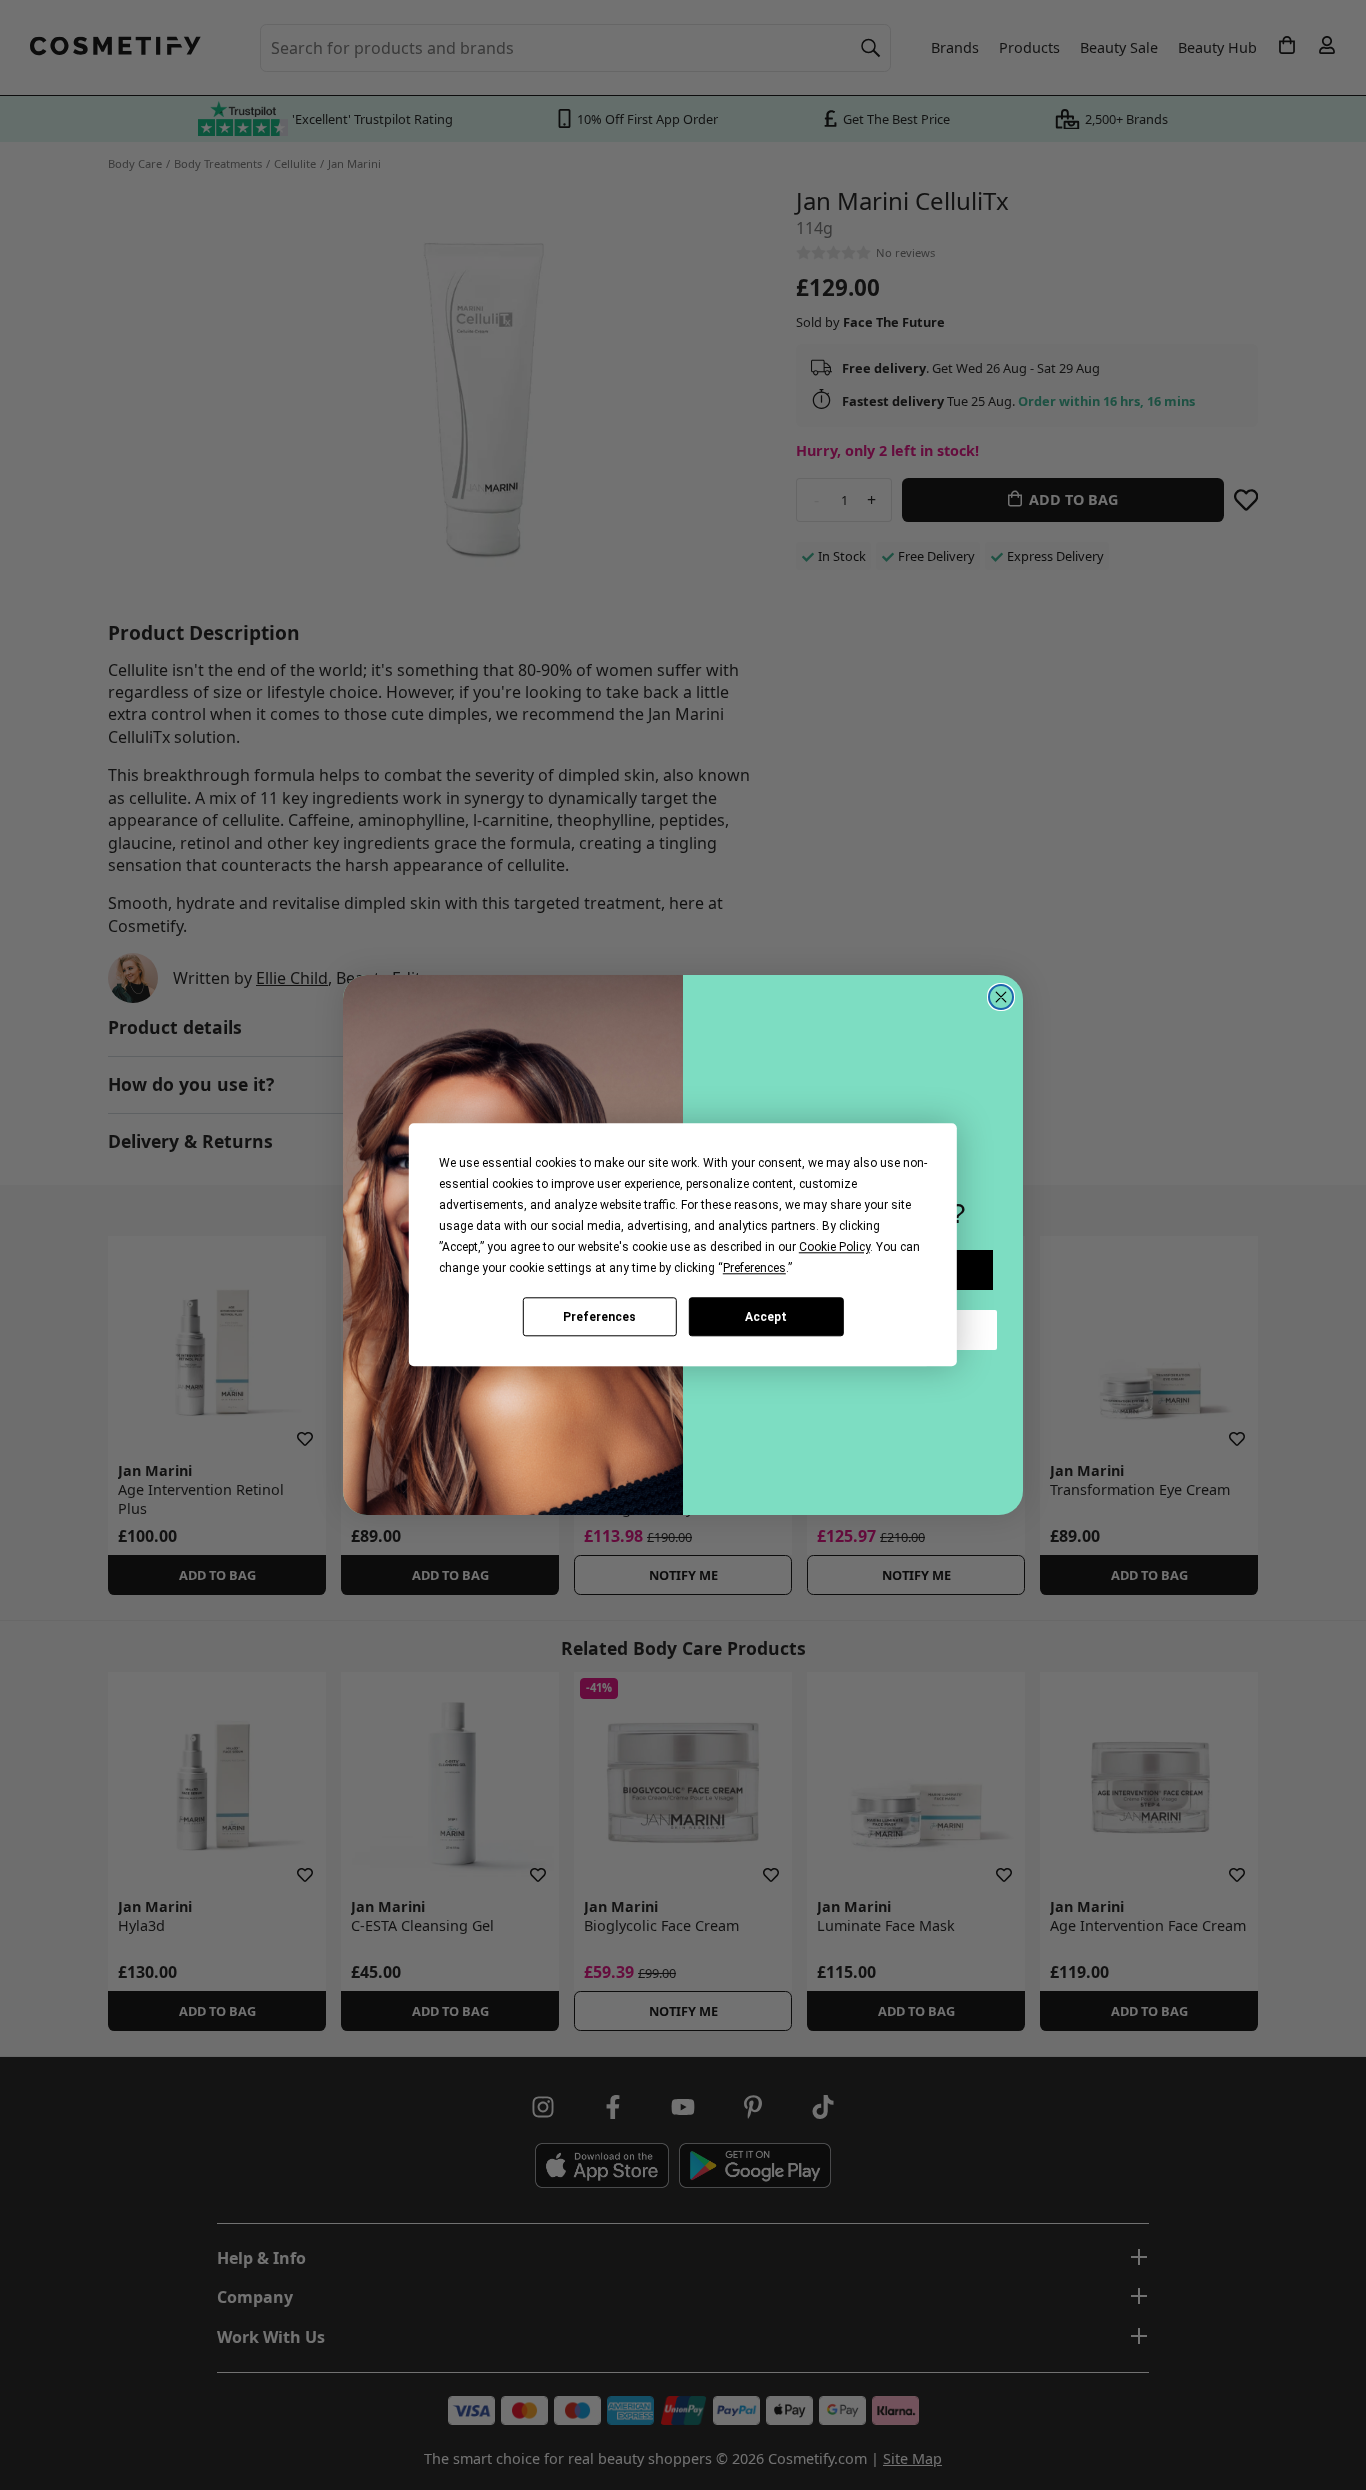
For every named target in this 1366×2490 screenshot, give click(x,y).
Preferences (599, 1317)
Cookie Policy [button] (834, 1247)
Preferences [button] (754, 1268)
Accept (766, 1317)
